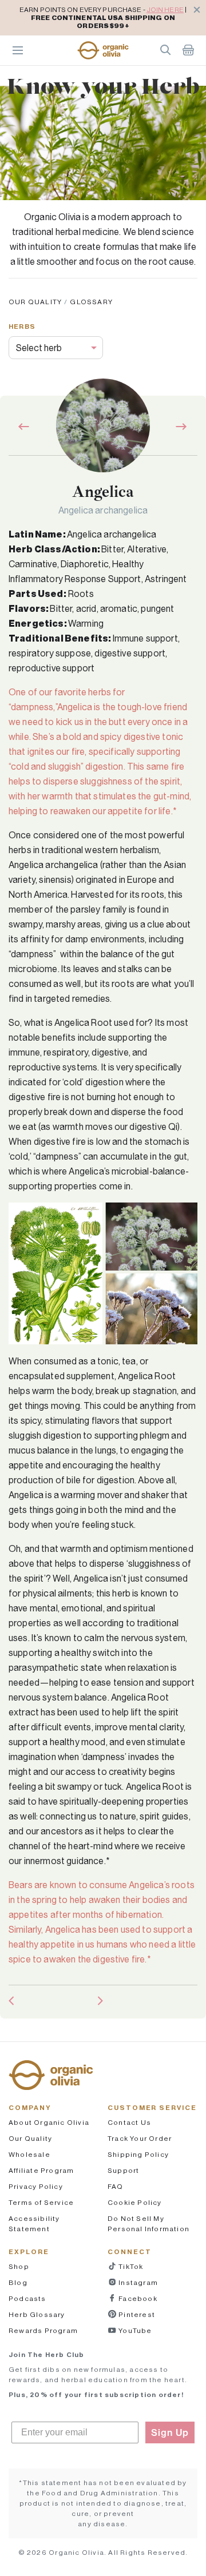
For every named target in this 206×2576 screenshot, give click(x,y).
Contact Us (129, 2122)
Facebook (137, 2298)
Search (165, 50)
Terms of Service (41, 2202)
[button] (103, 50)
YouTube (134, 2330)
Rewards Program (43, 2330)
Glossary (91, 302)
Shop (19, 2266)
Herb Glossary (37, 2314)
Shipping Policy (138, 2154)
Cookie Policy (135, 2202)
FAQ (116, 2186)
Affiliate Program (41, 2170)
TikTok (130, 2266)
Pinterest (136, 2314)
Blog (18, 2282)
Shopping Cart (188, 50)
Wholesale (29, 2154)
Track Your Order (140, 2138)
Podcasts (27, 2298)
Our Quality (35, 302)
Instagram (137, 2282)
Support (123, 2170)
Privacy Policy (36, 2186)
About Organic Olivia (49, 2122)
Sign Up (170, 2432)
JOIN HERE (165, 9)
